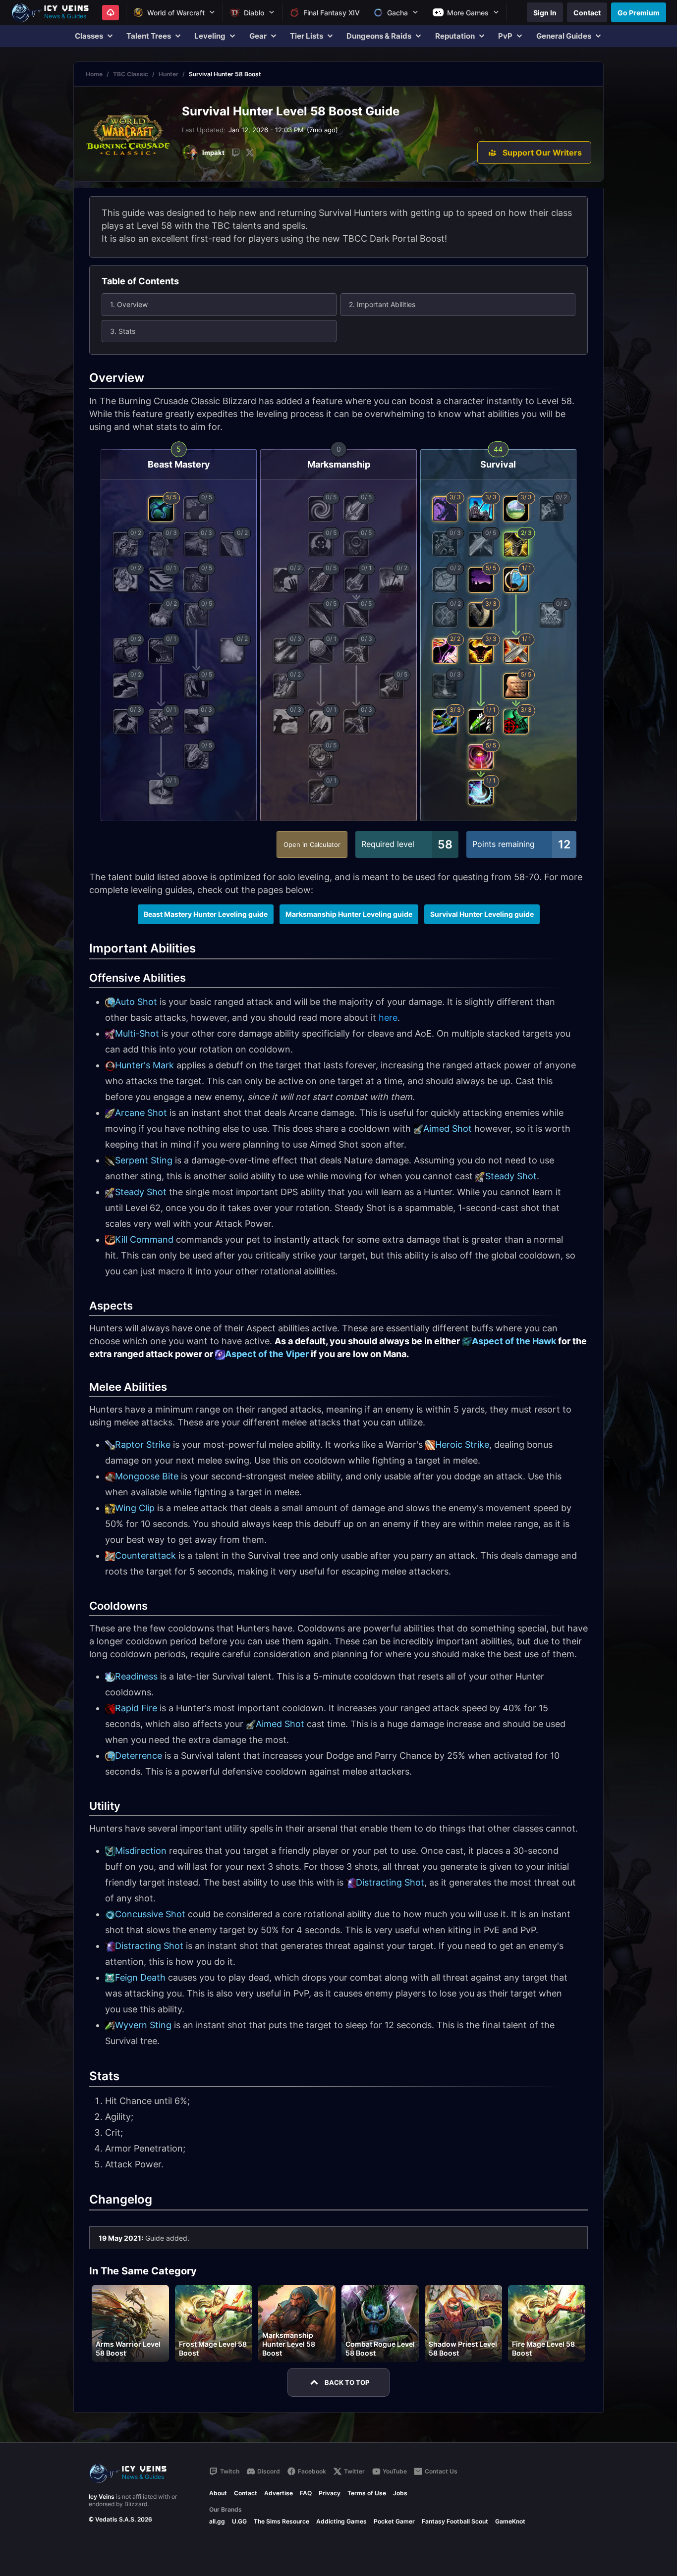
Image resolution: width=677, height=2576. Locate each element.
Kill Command (144, 1239)
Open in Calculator (312, 844)
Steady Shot (511, 1176)
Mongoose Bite (147, 1476)
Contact (246, 2493)
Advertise (279, 2493)
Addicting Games (341, 2521)
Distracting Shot (390, 1882)
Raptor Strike (143, 1445)
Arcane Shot (141, 1113)
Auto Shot (136, 1002)
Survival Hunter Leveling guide (482, 914)
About (218, 2493)
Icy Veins (102, 2497)
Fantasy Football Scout (455, 2521)
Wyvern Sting (143, 2025)
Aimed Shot (448, 1129)
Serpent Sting (144, 1160)
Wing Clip (135, 1508)
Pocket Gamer (394, 2521)
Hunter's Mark (144, 1065)
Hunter (169, 74)
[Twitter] (250, 153)
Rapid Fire (136, 1708)
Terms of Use (367, 2493)
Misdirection (141, 1851)
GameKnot (510, 2521)
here (388, 1018)
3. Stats (123, 331)
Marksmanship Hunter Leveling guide (349, 914)
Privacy (330, 2493)
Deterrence (139, 1756)
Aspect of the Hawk (514, 1341)
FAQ (306, 2493)
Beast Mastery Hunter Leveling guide (206, 914)
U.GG (239, 2521)
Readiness (136, 1676)
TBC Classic (131, 74)
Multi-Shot (137, 1033)
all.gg (217, 2521)
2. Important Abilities (382, 304)
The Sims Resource (282, 2521)
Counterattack (145, 1555)
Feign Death (140, 1977)
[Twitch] (236, 153)
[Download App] (111, 13)
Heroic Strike (462, 1445)
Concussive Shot (150, 1914)
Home (94, 74)
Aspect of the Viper (267, 1354)
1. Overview (129, 304)
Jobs (400, 2493)
